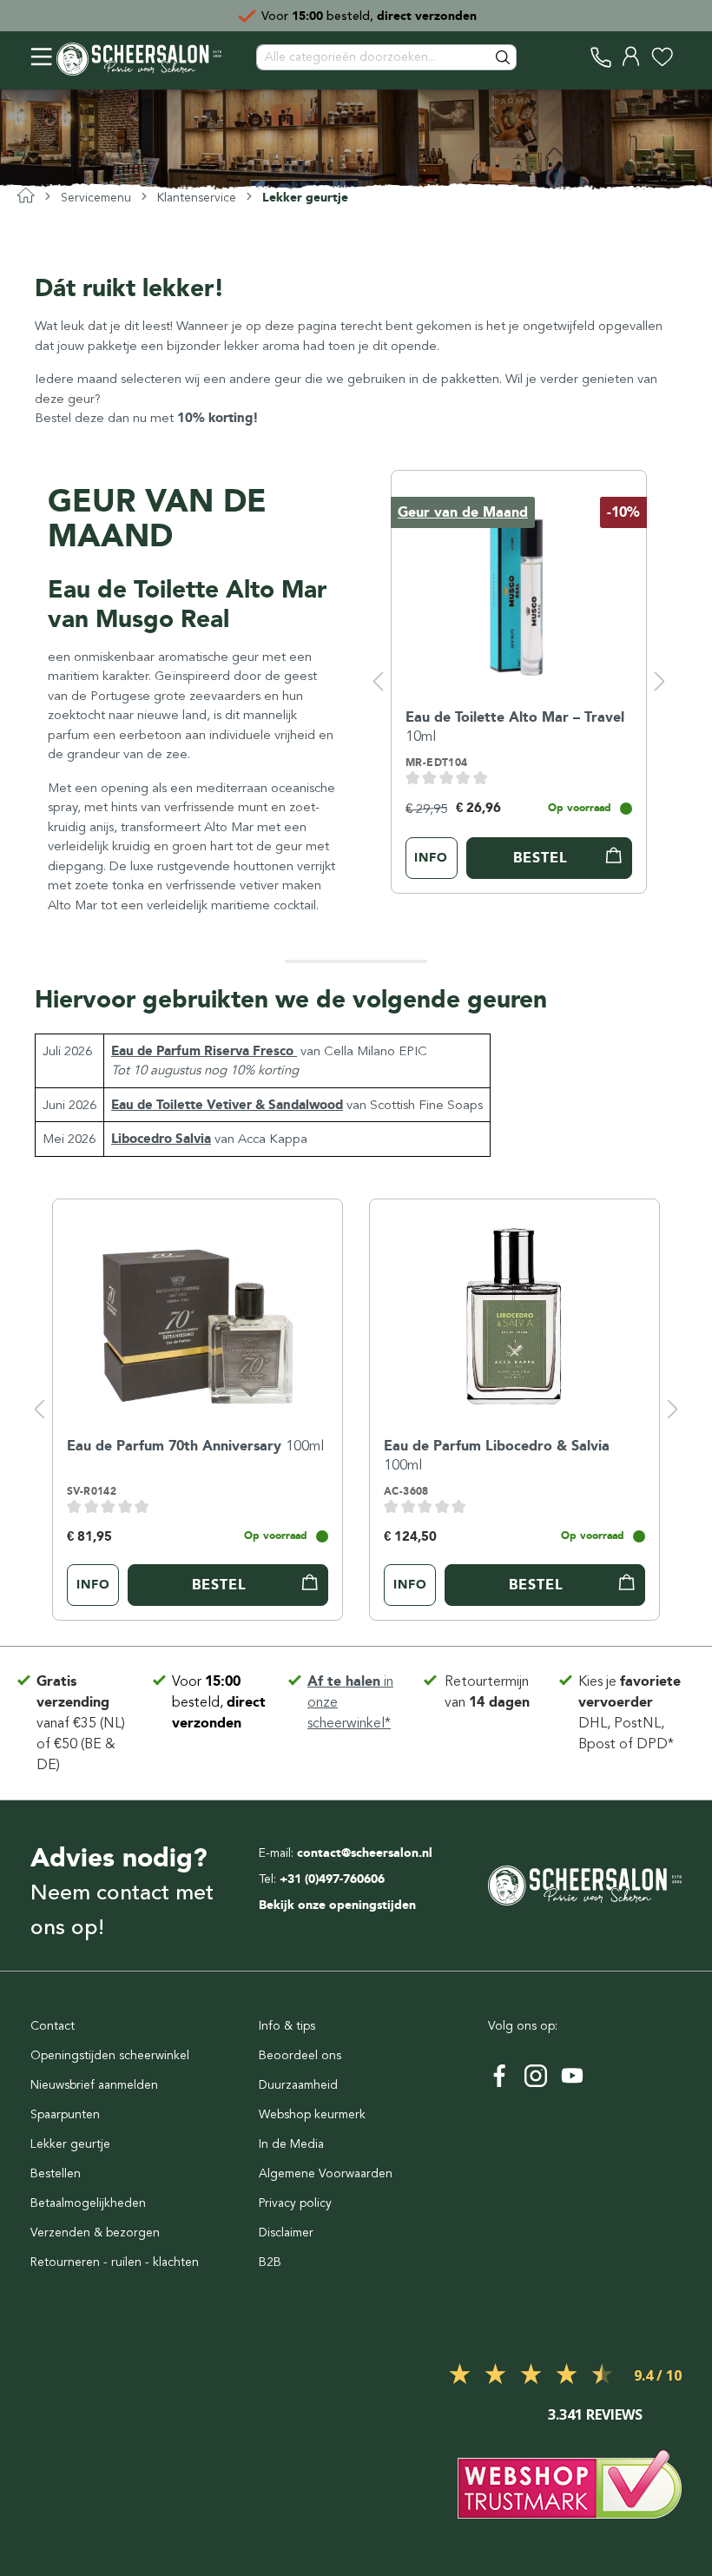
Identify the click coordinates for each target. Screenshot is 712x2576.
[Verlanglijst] (662, 57)
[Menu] (41, 57)
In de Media (291, 2144)
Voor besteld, (219, 1702)
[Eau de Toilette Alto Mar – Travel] (519, 580)
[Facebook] (499, 2076)
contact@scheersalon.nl (365, 1853)
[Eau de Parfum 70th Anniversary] (198, 1309)
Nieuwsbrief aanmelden (94, 2085)
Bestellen (56, 2173)
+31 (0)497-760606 (332, 1879)
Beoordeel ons (300, 2055)
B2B (270, 2262)
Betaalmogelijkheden (88, 2203)
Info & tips (287, 2026)
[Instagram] (536, 2076)
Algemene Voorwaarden (326, 2173)
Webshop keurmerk (312, 2114)
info (431, 858)
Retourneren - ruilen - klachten (115, 2262)
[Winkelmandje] (682, 57)
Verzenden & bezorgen (95, 2233)
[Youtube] (572, 2076)
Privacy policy (295, 2203)
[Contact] (601, 57)
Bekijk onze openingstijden (337, 1905)
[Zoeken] (504, 57)
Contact (53, 2026)
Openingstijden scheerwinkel (110, 2055)
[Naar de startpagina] (139, 57)
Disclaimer (286, 2233)
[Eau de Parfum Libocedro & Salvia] (514, 1309)
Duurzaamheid (298, 2085)
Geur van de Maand (463, 512)
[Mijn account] (632, 57)
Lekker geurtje (70, 2144)
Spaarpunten (65, 2114)
